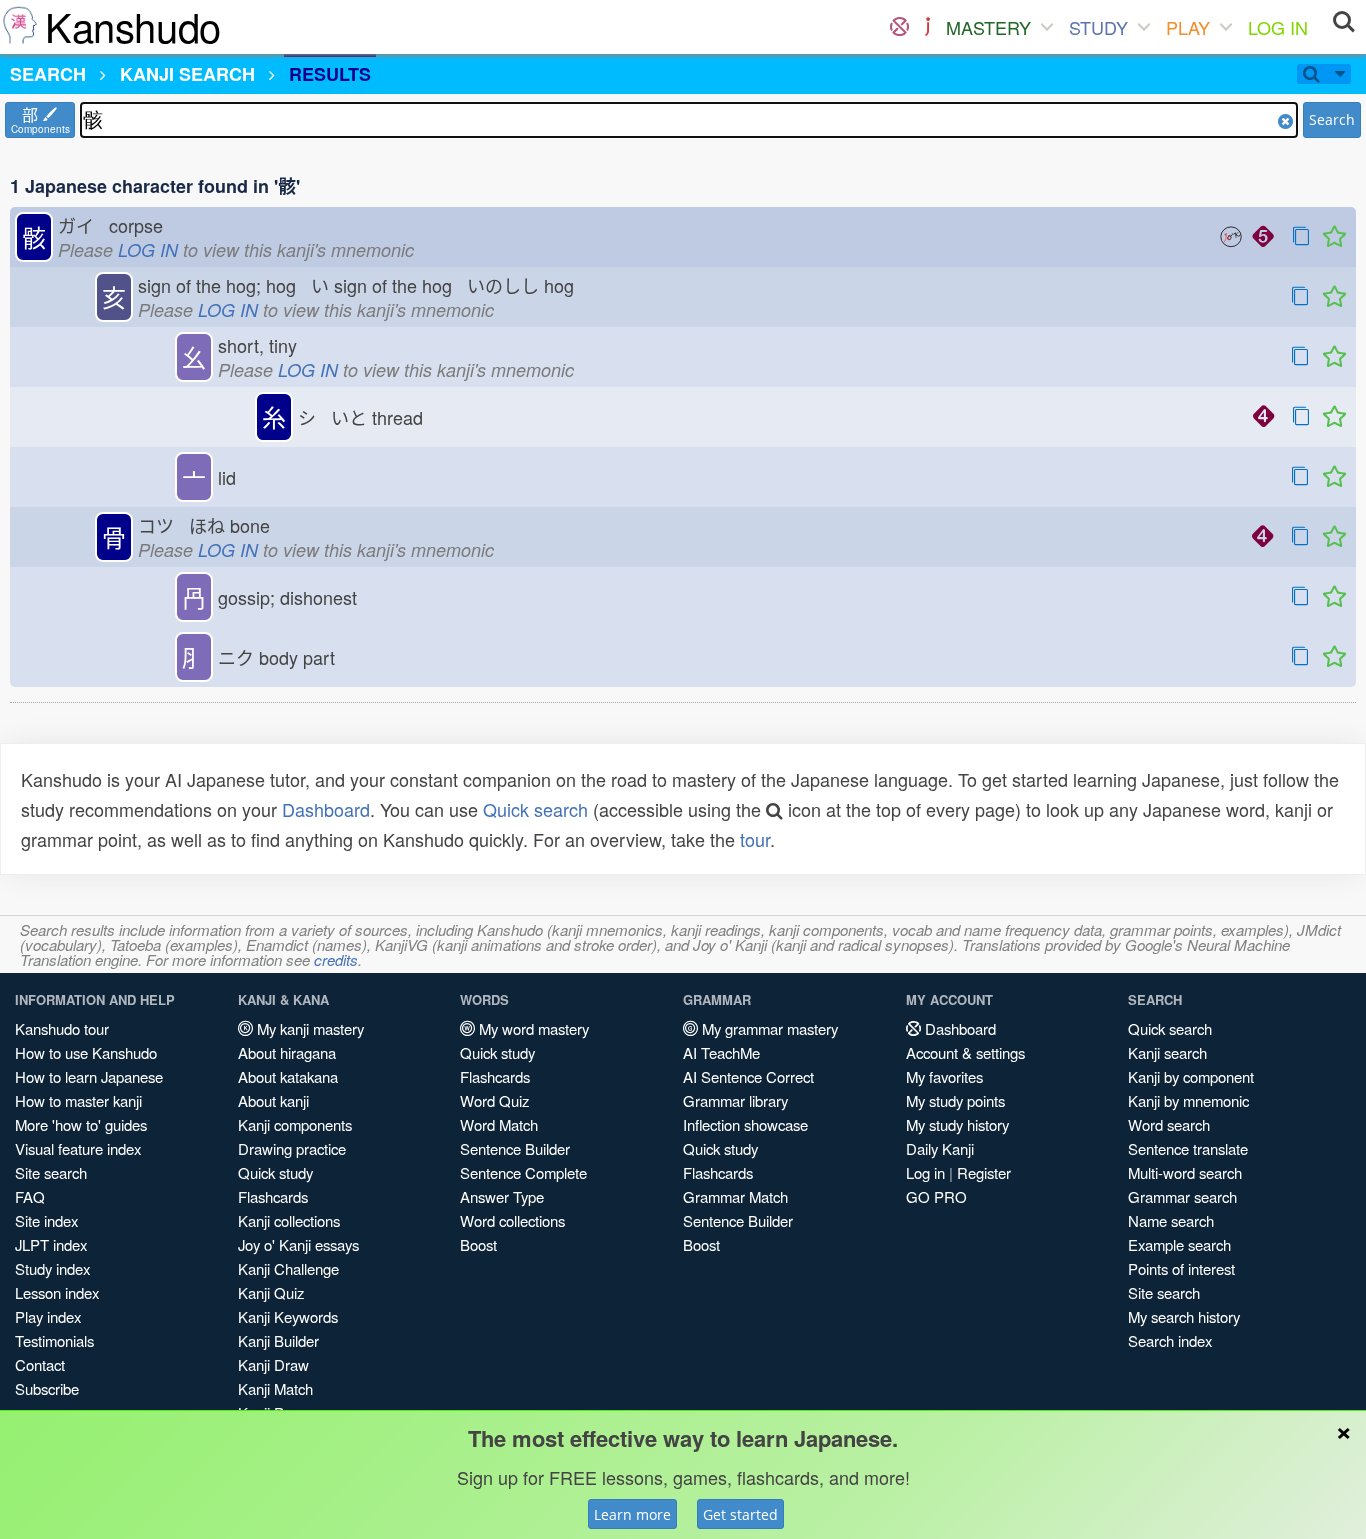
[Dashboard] (899, 27)
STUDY (1098, 27)
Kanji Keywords (288, 1316)
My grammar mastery (768, 1028)
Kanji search (1167, 1052)
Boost (478, 1244)
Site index (46, 1220)
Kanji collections (289, 1220)
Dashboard (326, 809)
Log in (925, 1172)
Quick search (535, 809)
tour (755, 839)
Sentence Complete (523, 1172)
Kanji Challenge (288, 1268)
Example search (1179, 1244)
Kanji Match (275, 1388)
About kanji (273, 1100)
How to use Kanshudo (86, 1052)
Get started (740, 1514)
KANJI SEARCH (187, 74)
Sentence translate (1188, 1148)
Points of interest (1181, 1268)
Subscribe (47, 1388)
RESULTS (330, 74)
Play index (48, 1316)
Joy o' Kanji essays (298, 1244)
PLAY (1188, 27)
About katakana (288, 1076)
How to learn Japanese (89, 1076)
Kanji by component (1191, 1076)
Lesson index (57, 1292)
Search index (1170, 1340)
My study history (957, 1124)
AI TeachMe (721, 1052)
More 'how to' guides (81, 1124)
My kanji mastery (308, 1028)
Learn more (632, 1514)
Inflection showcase (745, 1124)
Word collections (512, 1220)
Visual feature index (78, 1148)
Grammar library (735, 1100)
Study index (52, 1268)
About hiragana (287, 1052)
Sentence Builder (515, 1148)
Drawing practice (292, 1148)
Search (1332, 119)
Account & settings (965, 1052)
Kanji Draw (273, 1364)
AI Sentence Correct (748, 1076)
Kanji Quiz (271, 1292)
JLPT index (51, 1244)
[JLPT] (927, 27)
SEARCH (48, 74)
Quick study (275, 1172)
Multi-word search (1185, 1172)
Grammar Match (735, 1196)
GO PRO (936, 1196)
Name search (1171, 1220)
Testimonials (54, 1340)
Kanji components (295, 1124)
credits (336, 959)
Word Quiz (494, 1100)
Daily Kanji (940, 1148)
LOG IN (1278, 27)
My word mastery (532, 1028)
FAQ (30, 1196)
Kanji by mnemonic (1188, 1100)
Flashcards (273, 1196)
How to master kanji (78, 1100)
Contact (40, 1364)
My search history (1184, 1316)
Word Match (499, 1124)
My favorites (944, 1076)
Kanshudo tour (62, 1028)
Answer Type (502, 1196)
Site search (51, 1172)
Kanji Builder (278, 1340)
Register (984, 1172)
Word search (1169, 1124)
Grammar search (1182, 1196)
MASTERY (988, 27)
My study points (955, 1100)
